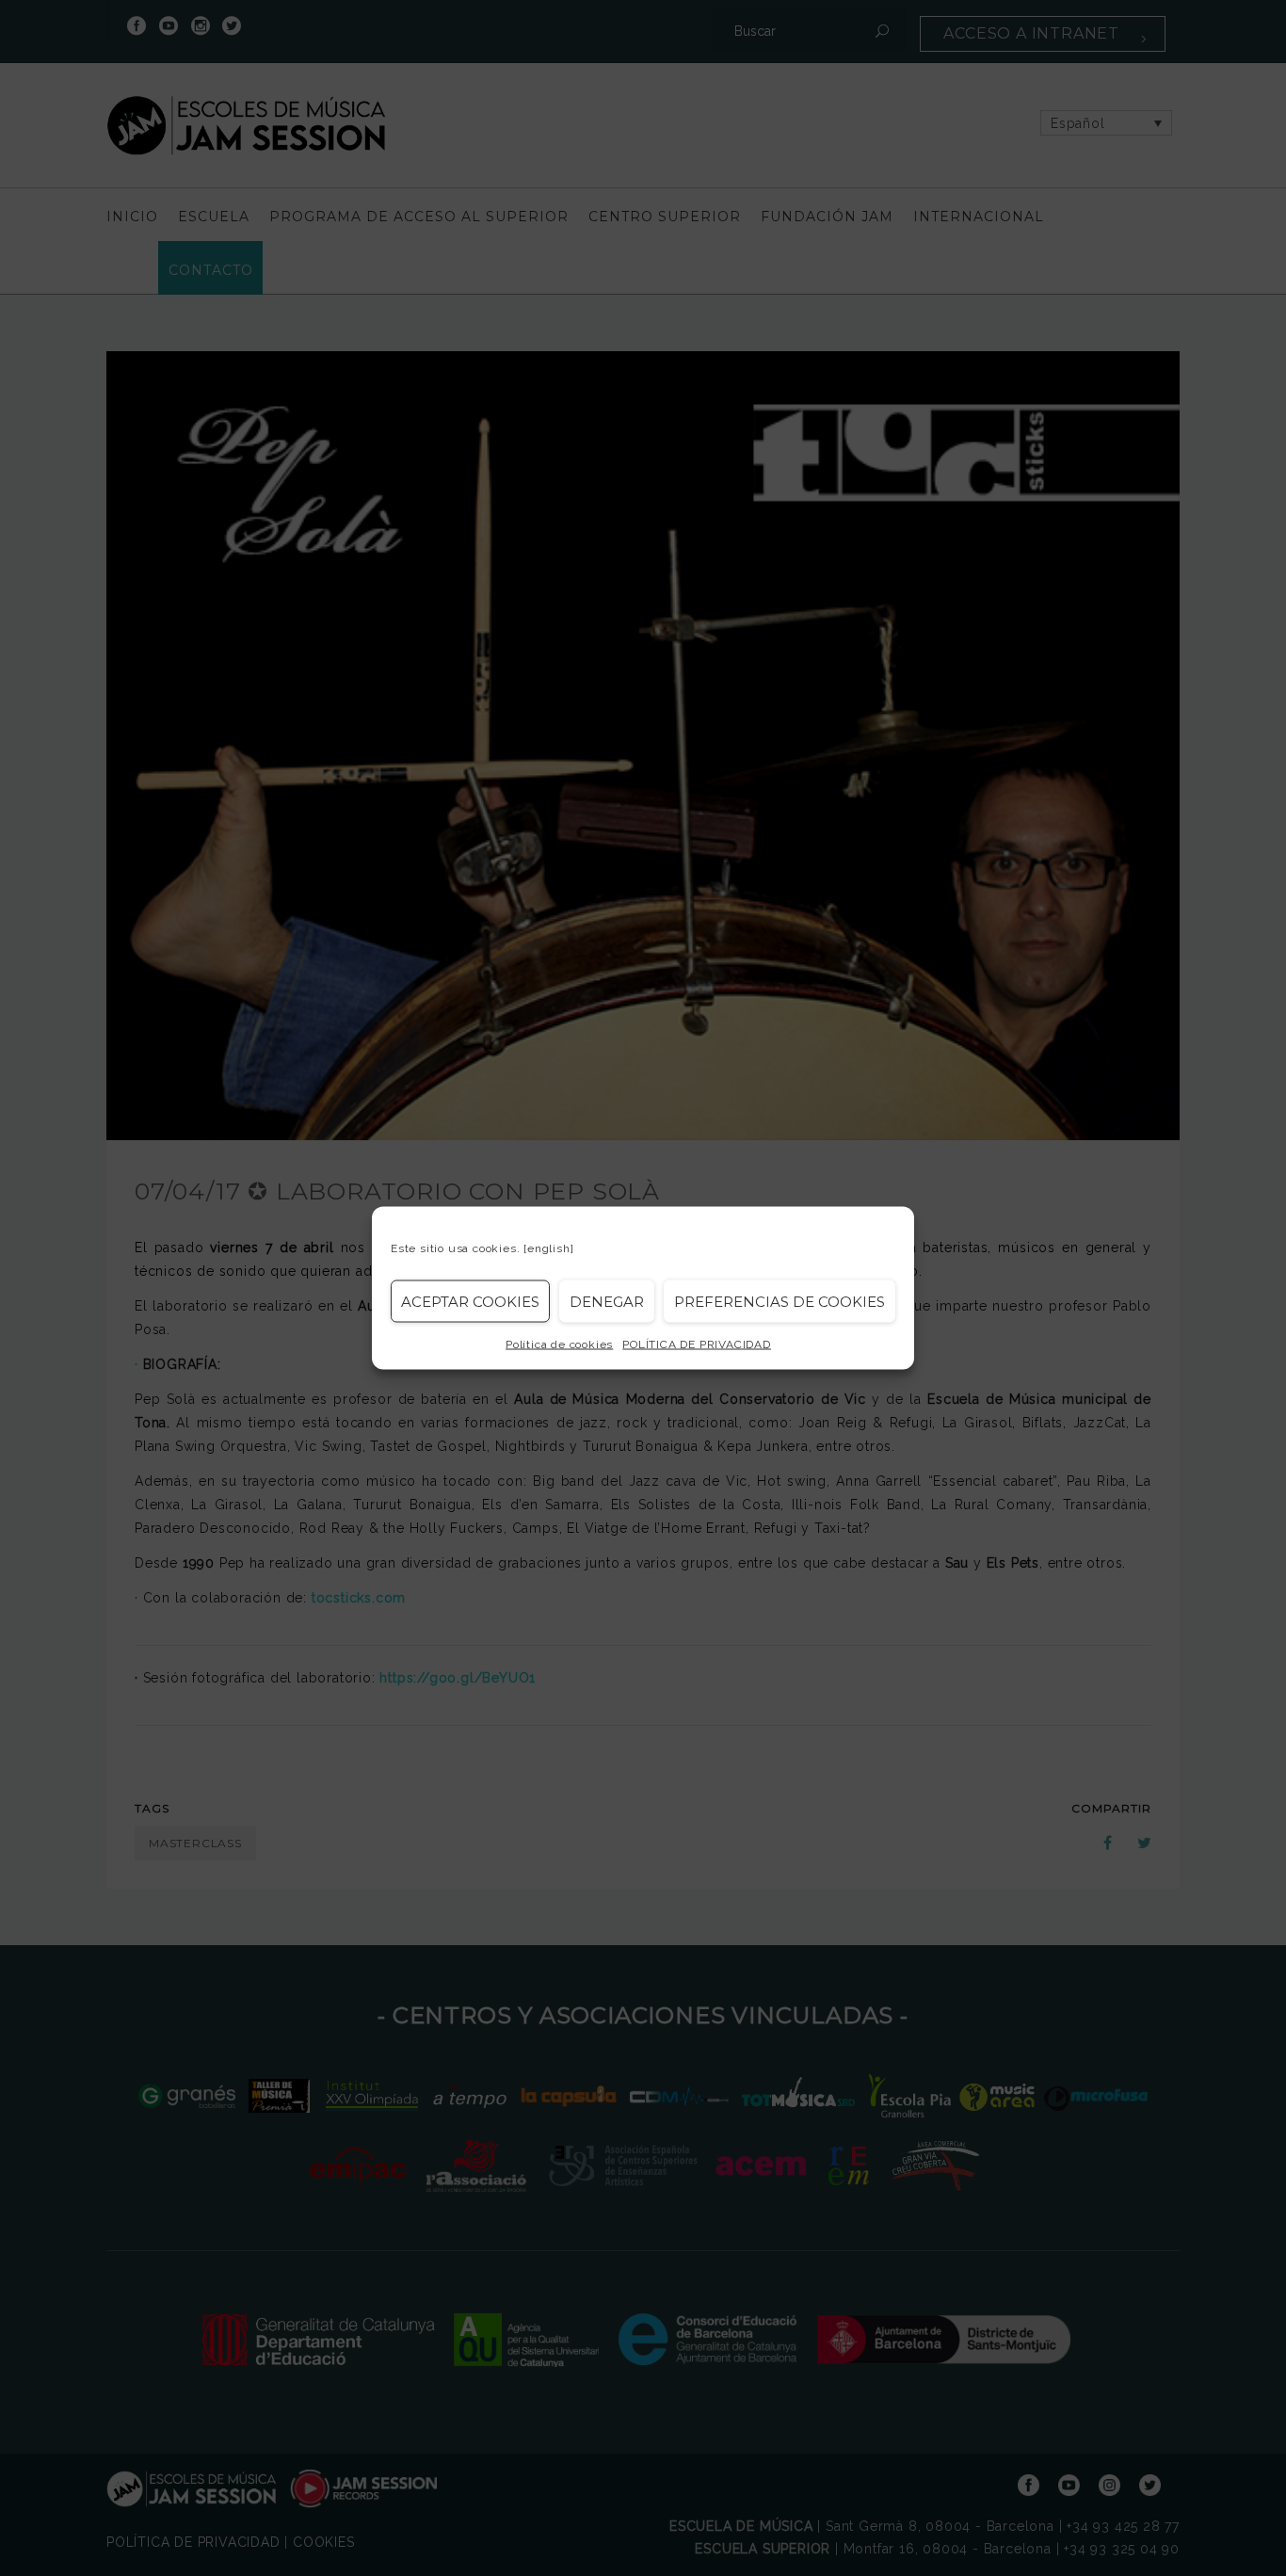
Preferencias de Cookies (780, 1301)
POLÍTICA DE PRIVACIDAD (697, 1344)
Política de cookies (559, 1344)
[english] (548, 1248)
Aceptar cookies (470, 1301)
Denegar (607, 1301)
